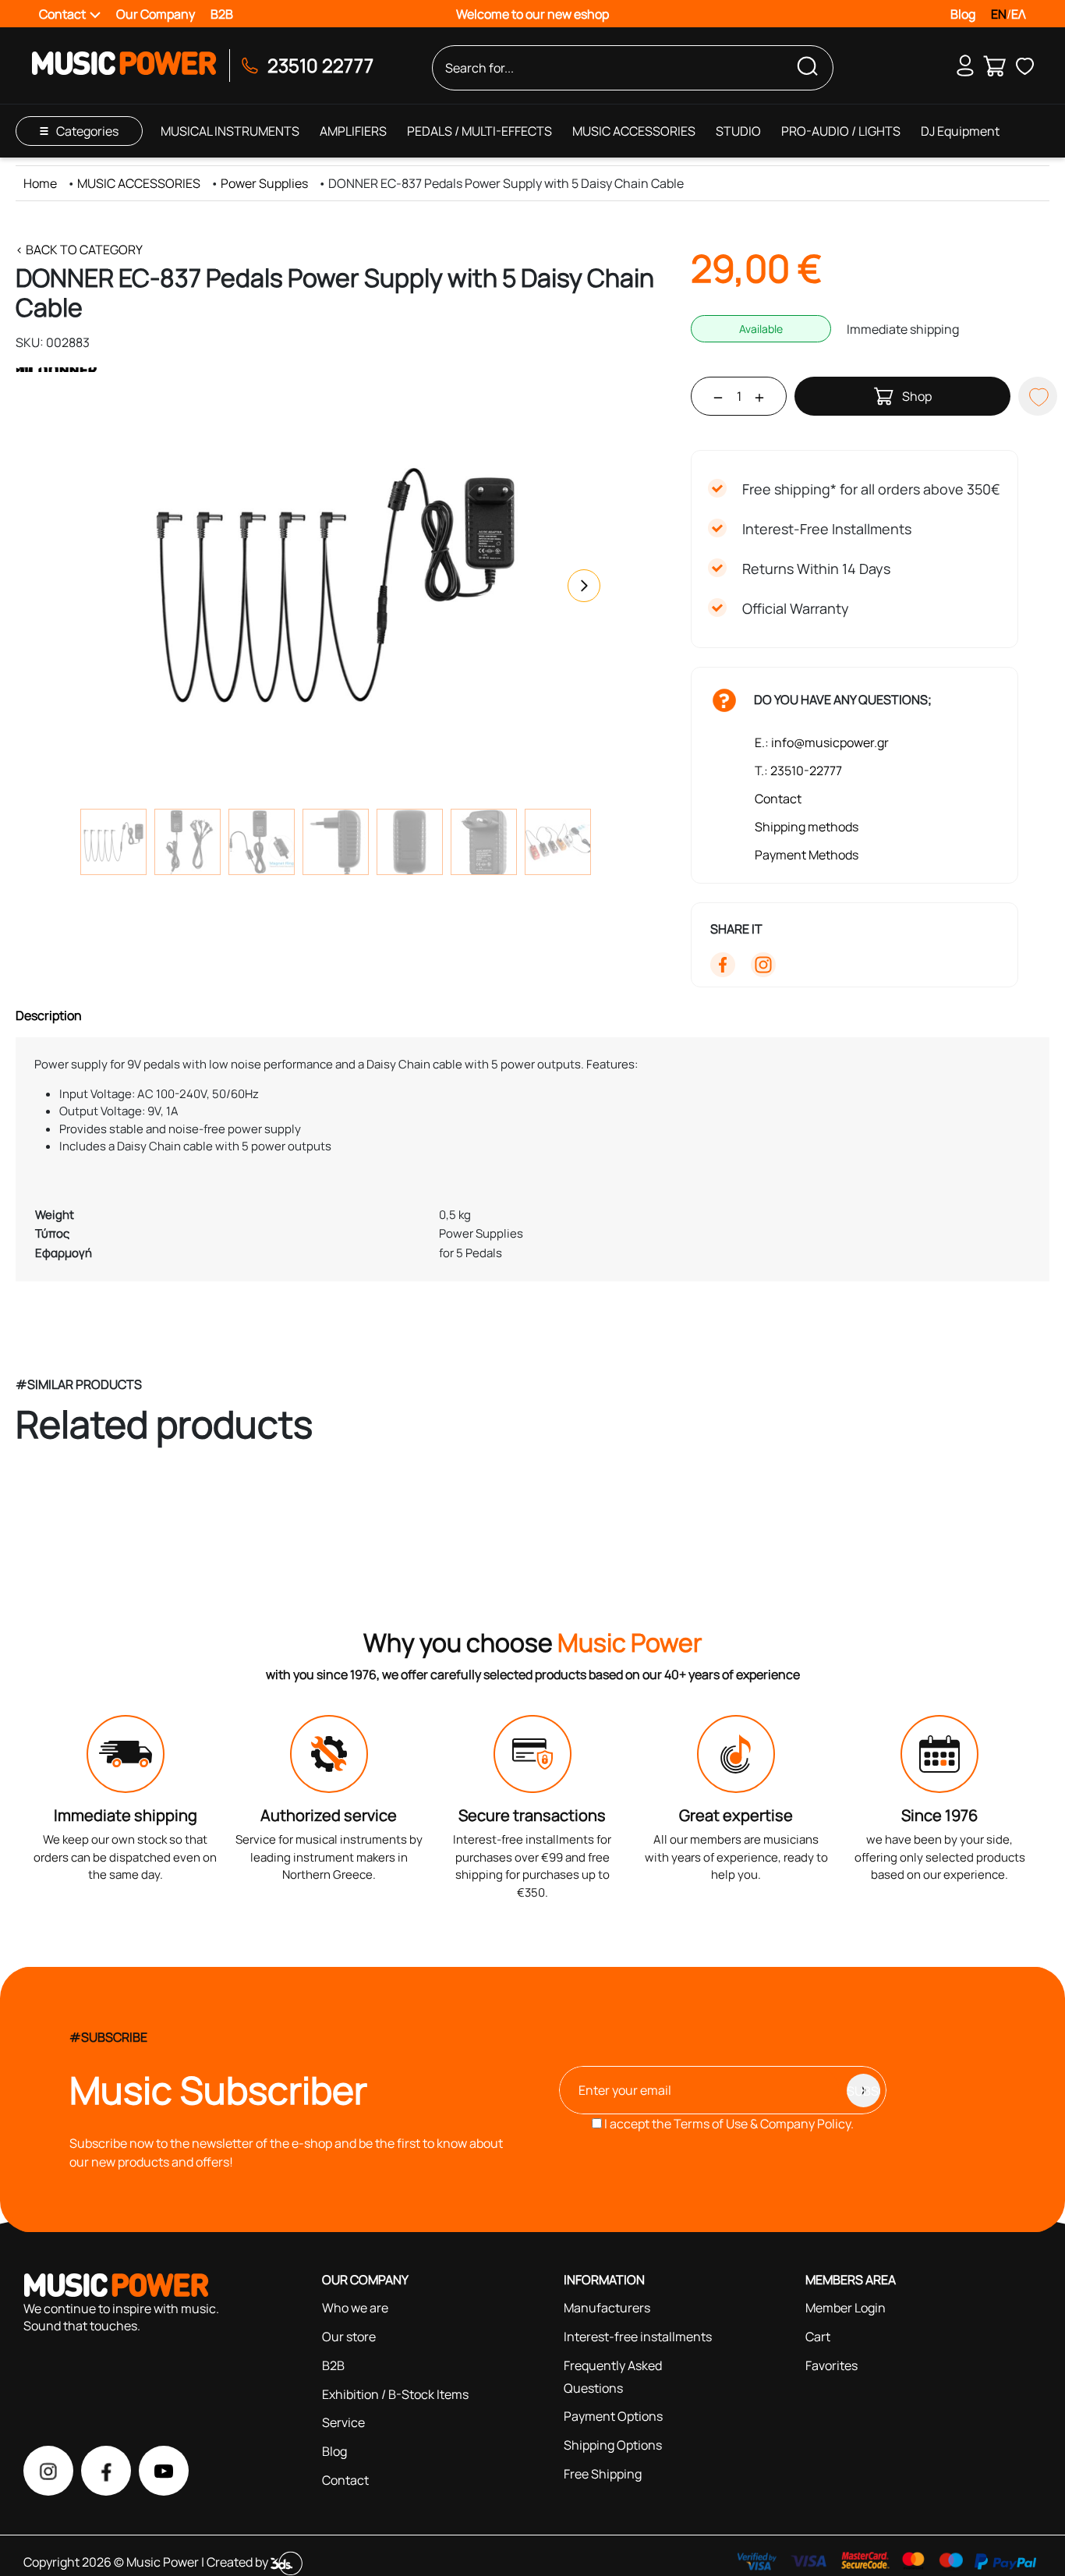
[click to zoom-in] (335, 586)
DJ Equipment (960, 131)
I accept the (728, 2124)
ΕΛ (1019, 14)
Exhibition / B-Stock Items (395, 2394)
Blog (963, 14)
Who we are (355, 2308)
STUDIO (738, 131)
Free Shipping (603, 2474)
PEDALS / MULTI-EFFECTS (479, 131)
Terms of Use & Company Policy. (764, 2124)
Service (343, 2422)
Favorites (831, 2365)
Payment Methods (807, 855)
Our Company (156, 14)
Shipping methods (807, 827)
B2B (222, 14)
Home (40, 183)
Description (49, 1015)
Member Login (846, 2308)
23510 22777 (320, 65)
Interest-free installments (638, 2337)
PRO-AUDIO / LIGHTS (841, 131)
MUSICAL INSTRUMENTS (230, 131)
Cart (818, 2337)
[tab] (532, 1015)
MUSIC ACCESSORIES (634, 131)
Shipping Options (613, 2445)
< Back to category (79, 250)
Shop (917, 396)
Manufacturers (607, 2308)
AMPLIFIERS (353, 131)
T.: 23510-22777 (798, 771)
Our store (349, 2337)
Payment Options (613, 2416)
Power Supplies (264, 183)
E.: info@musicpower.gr (822, 742)
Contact (778, 799)
